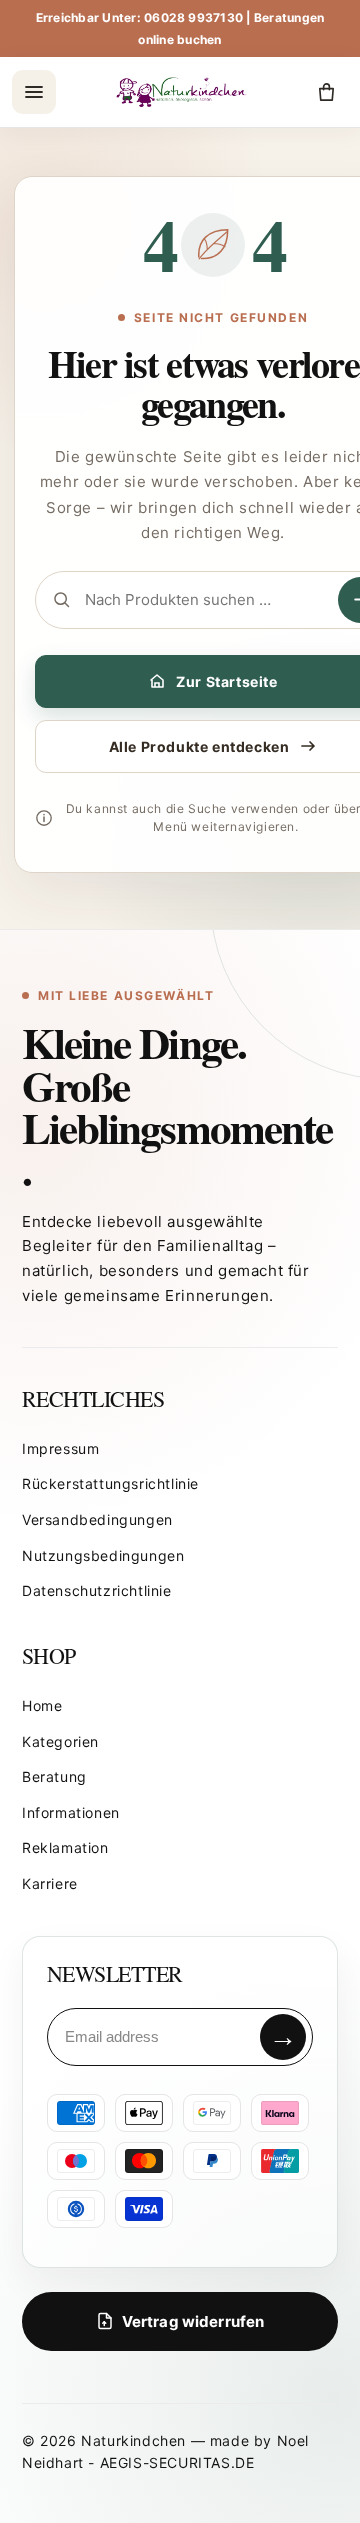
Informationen (71, 1812)
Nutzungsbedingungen (103, 1555)
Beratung (54, 1776)
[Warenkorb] (326, 92)
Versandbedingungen (97, 1519)
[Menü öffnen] (34, 92)
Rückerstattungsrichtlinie (110, 1483)
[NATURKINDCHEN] (182, 92)
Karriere (50, 1883)
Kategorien (60, 1741)
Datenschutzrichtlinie (97, 1590)
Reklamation (65, 1847)
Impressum (60, 1448)
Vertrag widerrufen (193, 2321)
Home (42, 1705)
